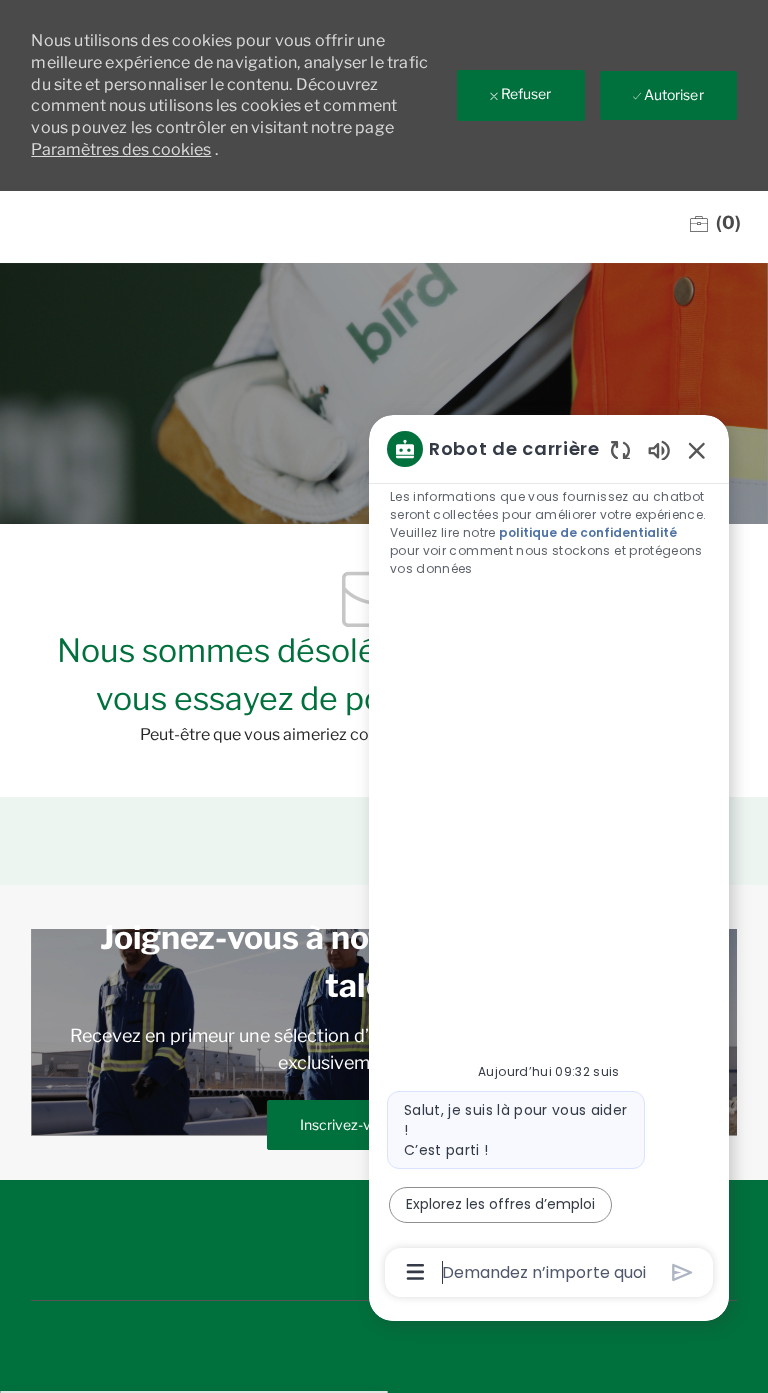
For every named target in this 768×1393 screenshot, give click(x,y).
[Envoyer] (682, 1272)
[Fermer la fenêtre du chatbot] (697, 450)
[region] (549, 858)
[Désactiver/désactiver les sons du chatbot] (659, 449)
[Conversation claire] (620, 449)
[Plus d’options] (415, 1272)
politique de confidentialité (588, 532)
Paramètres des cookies (121, 149)
